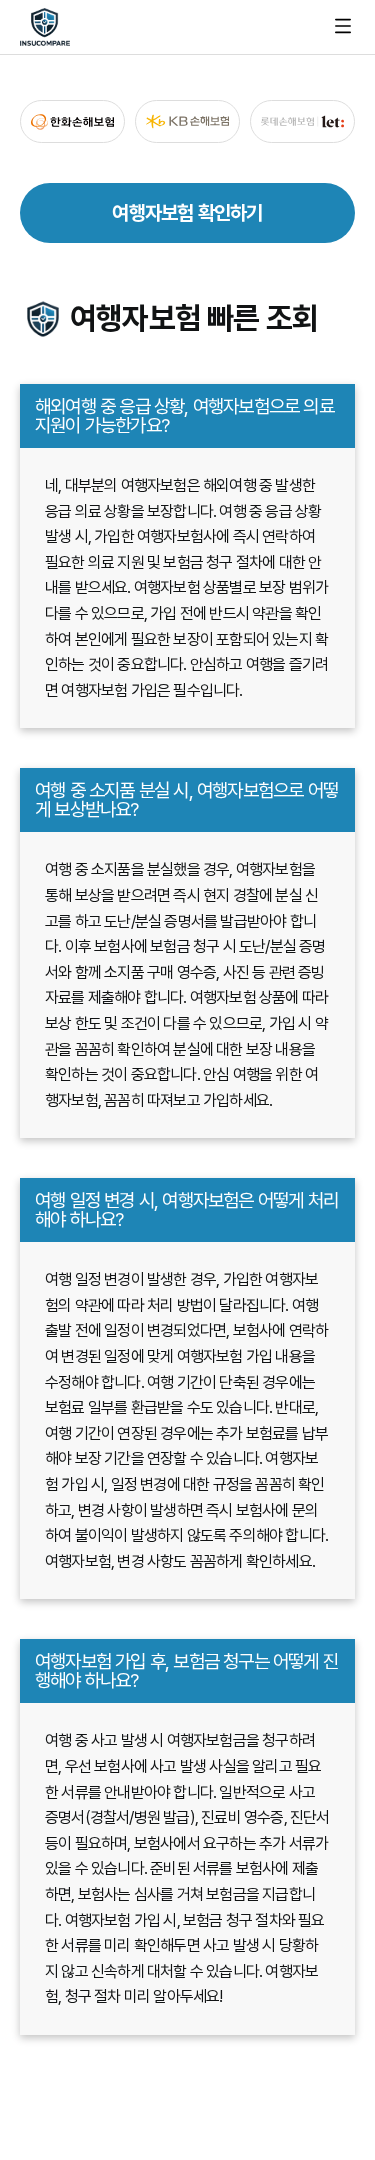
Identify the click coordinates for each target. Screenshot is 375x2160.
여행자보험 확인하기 (187, 213)
